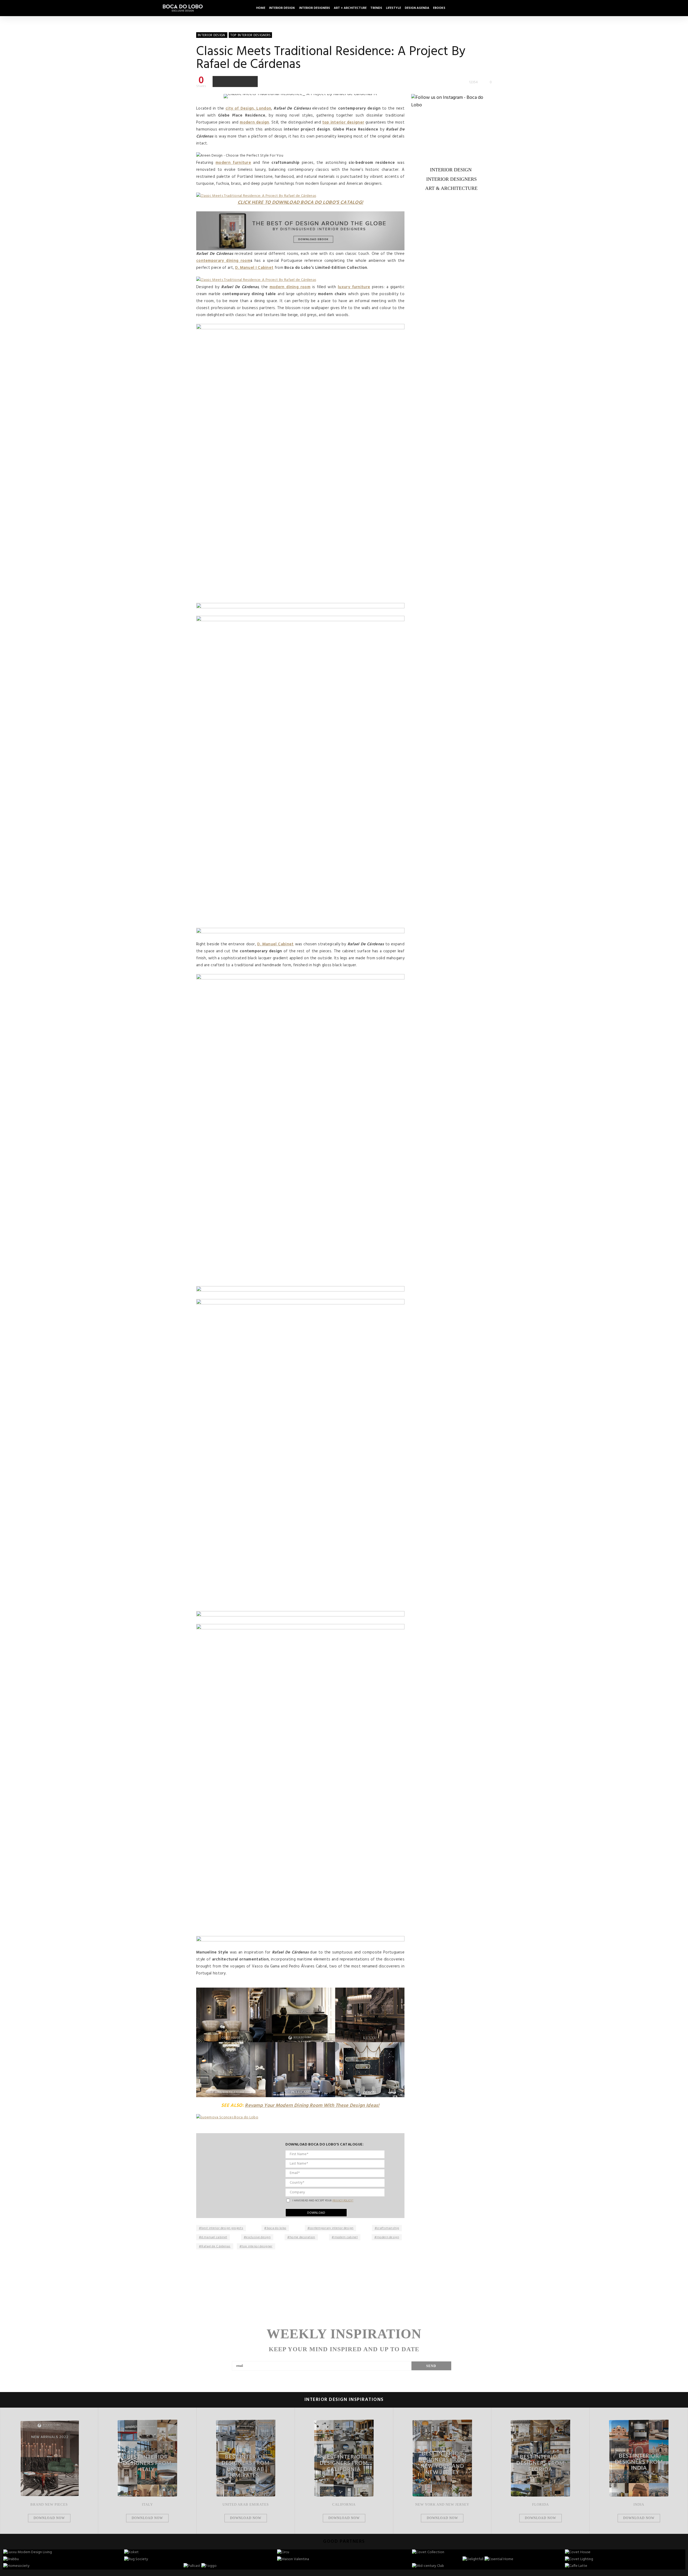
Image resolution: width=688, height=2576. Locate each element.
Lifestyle (393, 8)
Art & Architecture (451, 188)
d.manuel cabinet (214, 2237)
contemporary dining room (223, 261)
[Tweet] (230, 81)
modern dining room (290, 287)
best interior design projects (222, 2228)
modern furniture (233, 163)
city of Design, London (248, 108)
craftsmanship (388, 2228)
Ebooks (439, 8)
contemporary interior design (332, 2228)
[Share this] (218, 81)
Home (261, 8)
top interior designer (343, 122)
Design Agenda (417, 8)
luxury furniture (354, 287)
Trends (376, 8)
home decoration (302, 2237)
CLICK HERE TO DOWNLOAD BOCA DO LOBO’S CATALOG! (300, 203)
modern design (254, 122)
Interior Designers (315, 8)
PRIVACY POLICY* (343, 2201)
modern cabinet (346, 2237)
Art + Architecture (350, 8)
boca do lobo (277, 2228)
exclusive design (258, 2237)
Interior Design (282, 8)
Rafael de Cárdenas (216, 2246)
